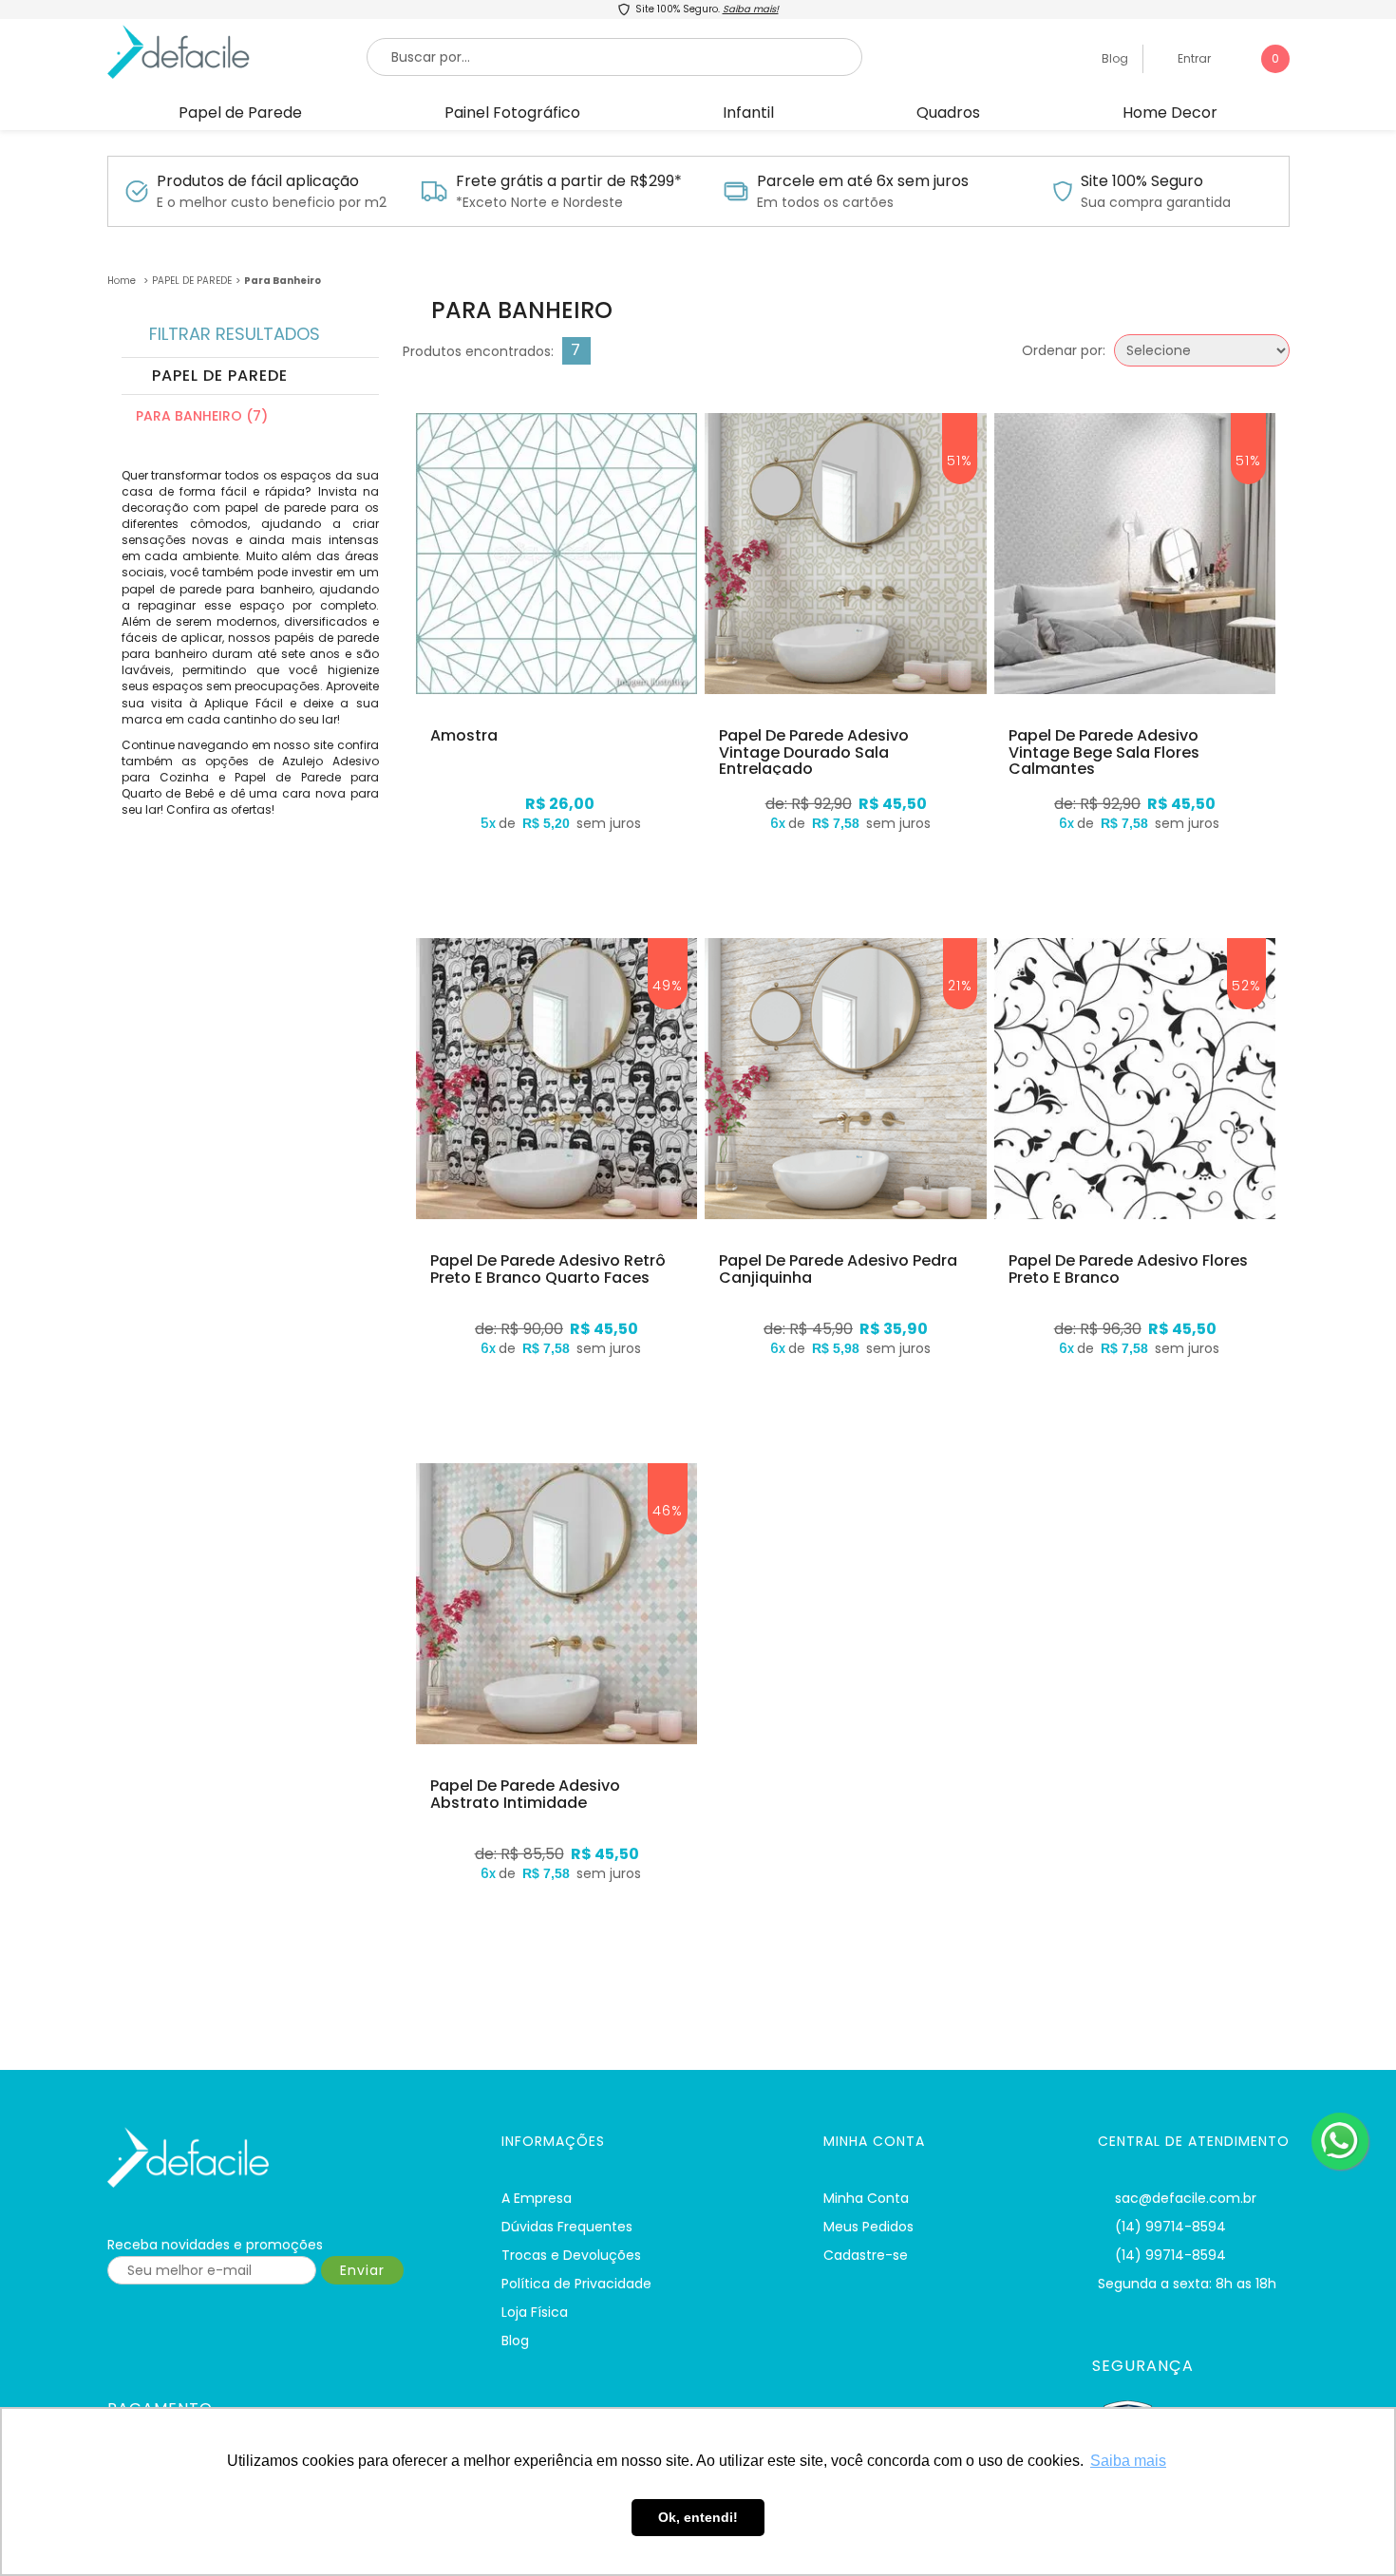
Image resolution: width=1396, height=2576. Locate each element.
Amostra (464, 736)
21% (960, 986)
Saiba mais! (751, 9)
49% (668, 986)
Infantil (748, 113)
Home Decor (1170, 113)
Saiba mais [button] (1128, 2461)
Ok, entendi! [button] (698, 2517)
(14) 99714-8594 (1170, 2227)
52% (1246, 986)
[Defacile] (281, 2158)
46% (668, 1511)
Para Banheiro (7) (202, 416)
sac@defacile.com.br (1186, 2198)
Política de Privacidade (576, 2284)
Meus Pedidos (868, 2227)
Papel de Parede (240, 113)
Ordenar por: (1064, 350)
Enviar (362, 2270)
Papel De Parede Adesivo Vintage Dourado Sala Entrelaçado (814, 752)
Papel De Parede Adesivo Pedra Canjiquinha (838, 1269)
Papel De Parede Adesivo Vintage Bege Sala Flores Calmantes (1104, 752)
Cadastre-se (866, 2255)
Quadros (948, 113)
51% (960, 461)
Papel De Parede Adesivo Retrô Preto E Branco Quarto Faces (548, 1269)
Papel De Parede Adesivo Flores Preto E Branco (1128, 1269)
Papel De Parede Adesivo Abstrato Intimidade (525, 1794)
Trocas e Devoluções (571, 2255)
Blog (1113, 58)
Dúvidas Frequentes (567, 2227)
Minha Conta (866, 2198)
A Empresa (537, 2198)
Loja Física (535, 2312)
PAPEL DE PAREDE (192, 281)
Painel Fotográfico (512, 113)
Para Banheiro (283, 281)
